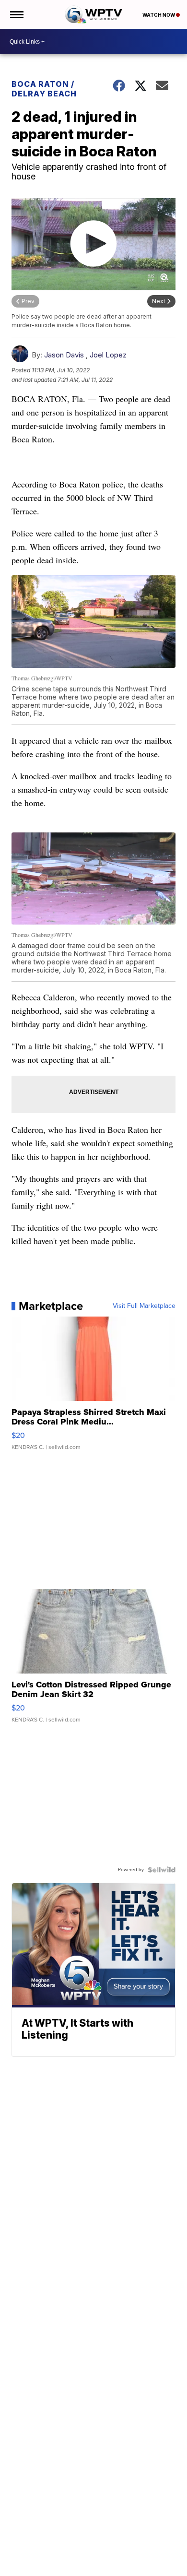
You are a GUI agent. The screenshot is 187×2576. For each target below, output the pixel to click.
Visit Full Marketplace (144, 1306)
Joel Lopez (108, 355)
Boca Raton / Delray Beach (44, 89)
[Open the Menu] (16, 14)
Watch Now (159, 15)
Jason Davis (64, 355)
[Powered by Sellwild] (162, 1870)
